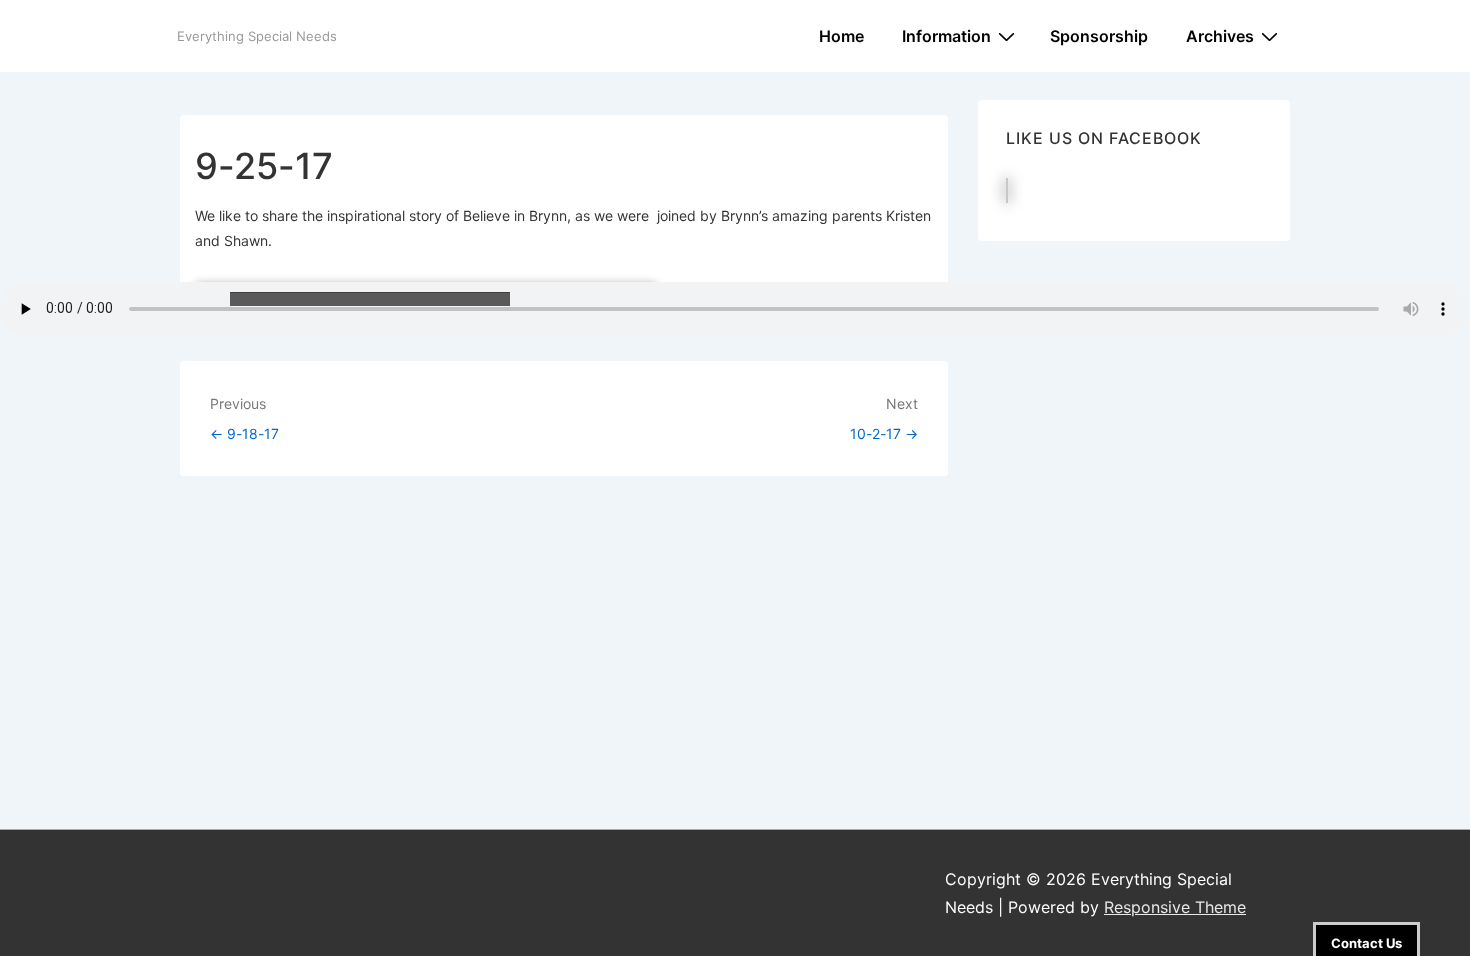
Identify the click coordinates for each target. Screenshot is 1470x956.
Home (841, 36)
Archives (1220, 36)
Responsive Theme (1175, 907)
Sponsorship (1099, 36)
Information (946, 36)
